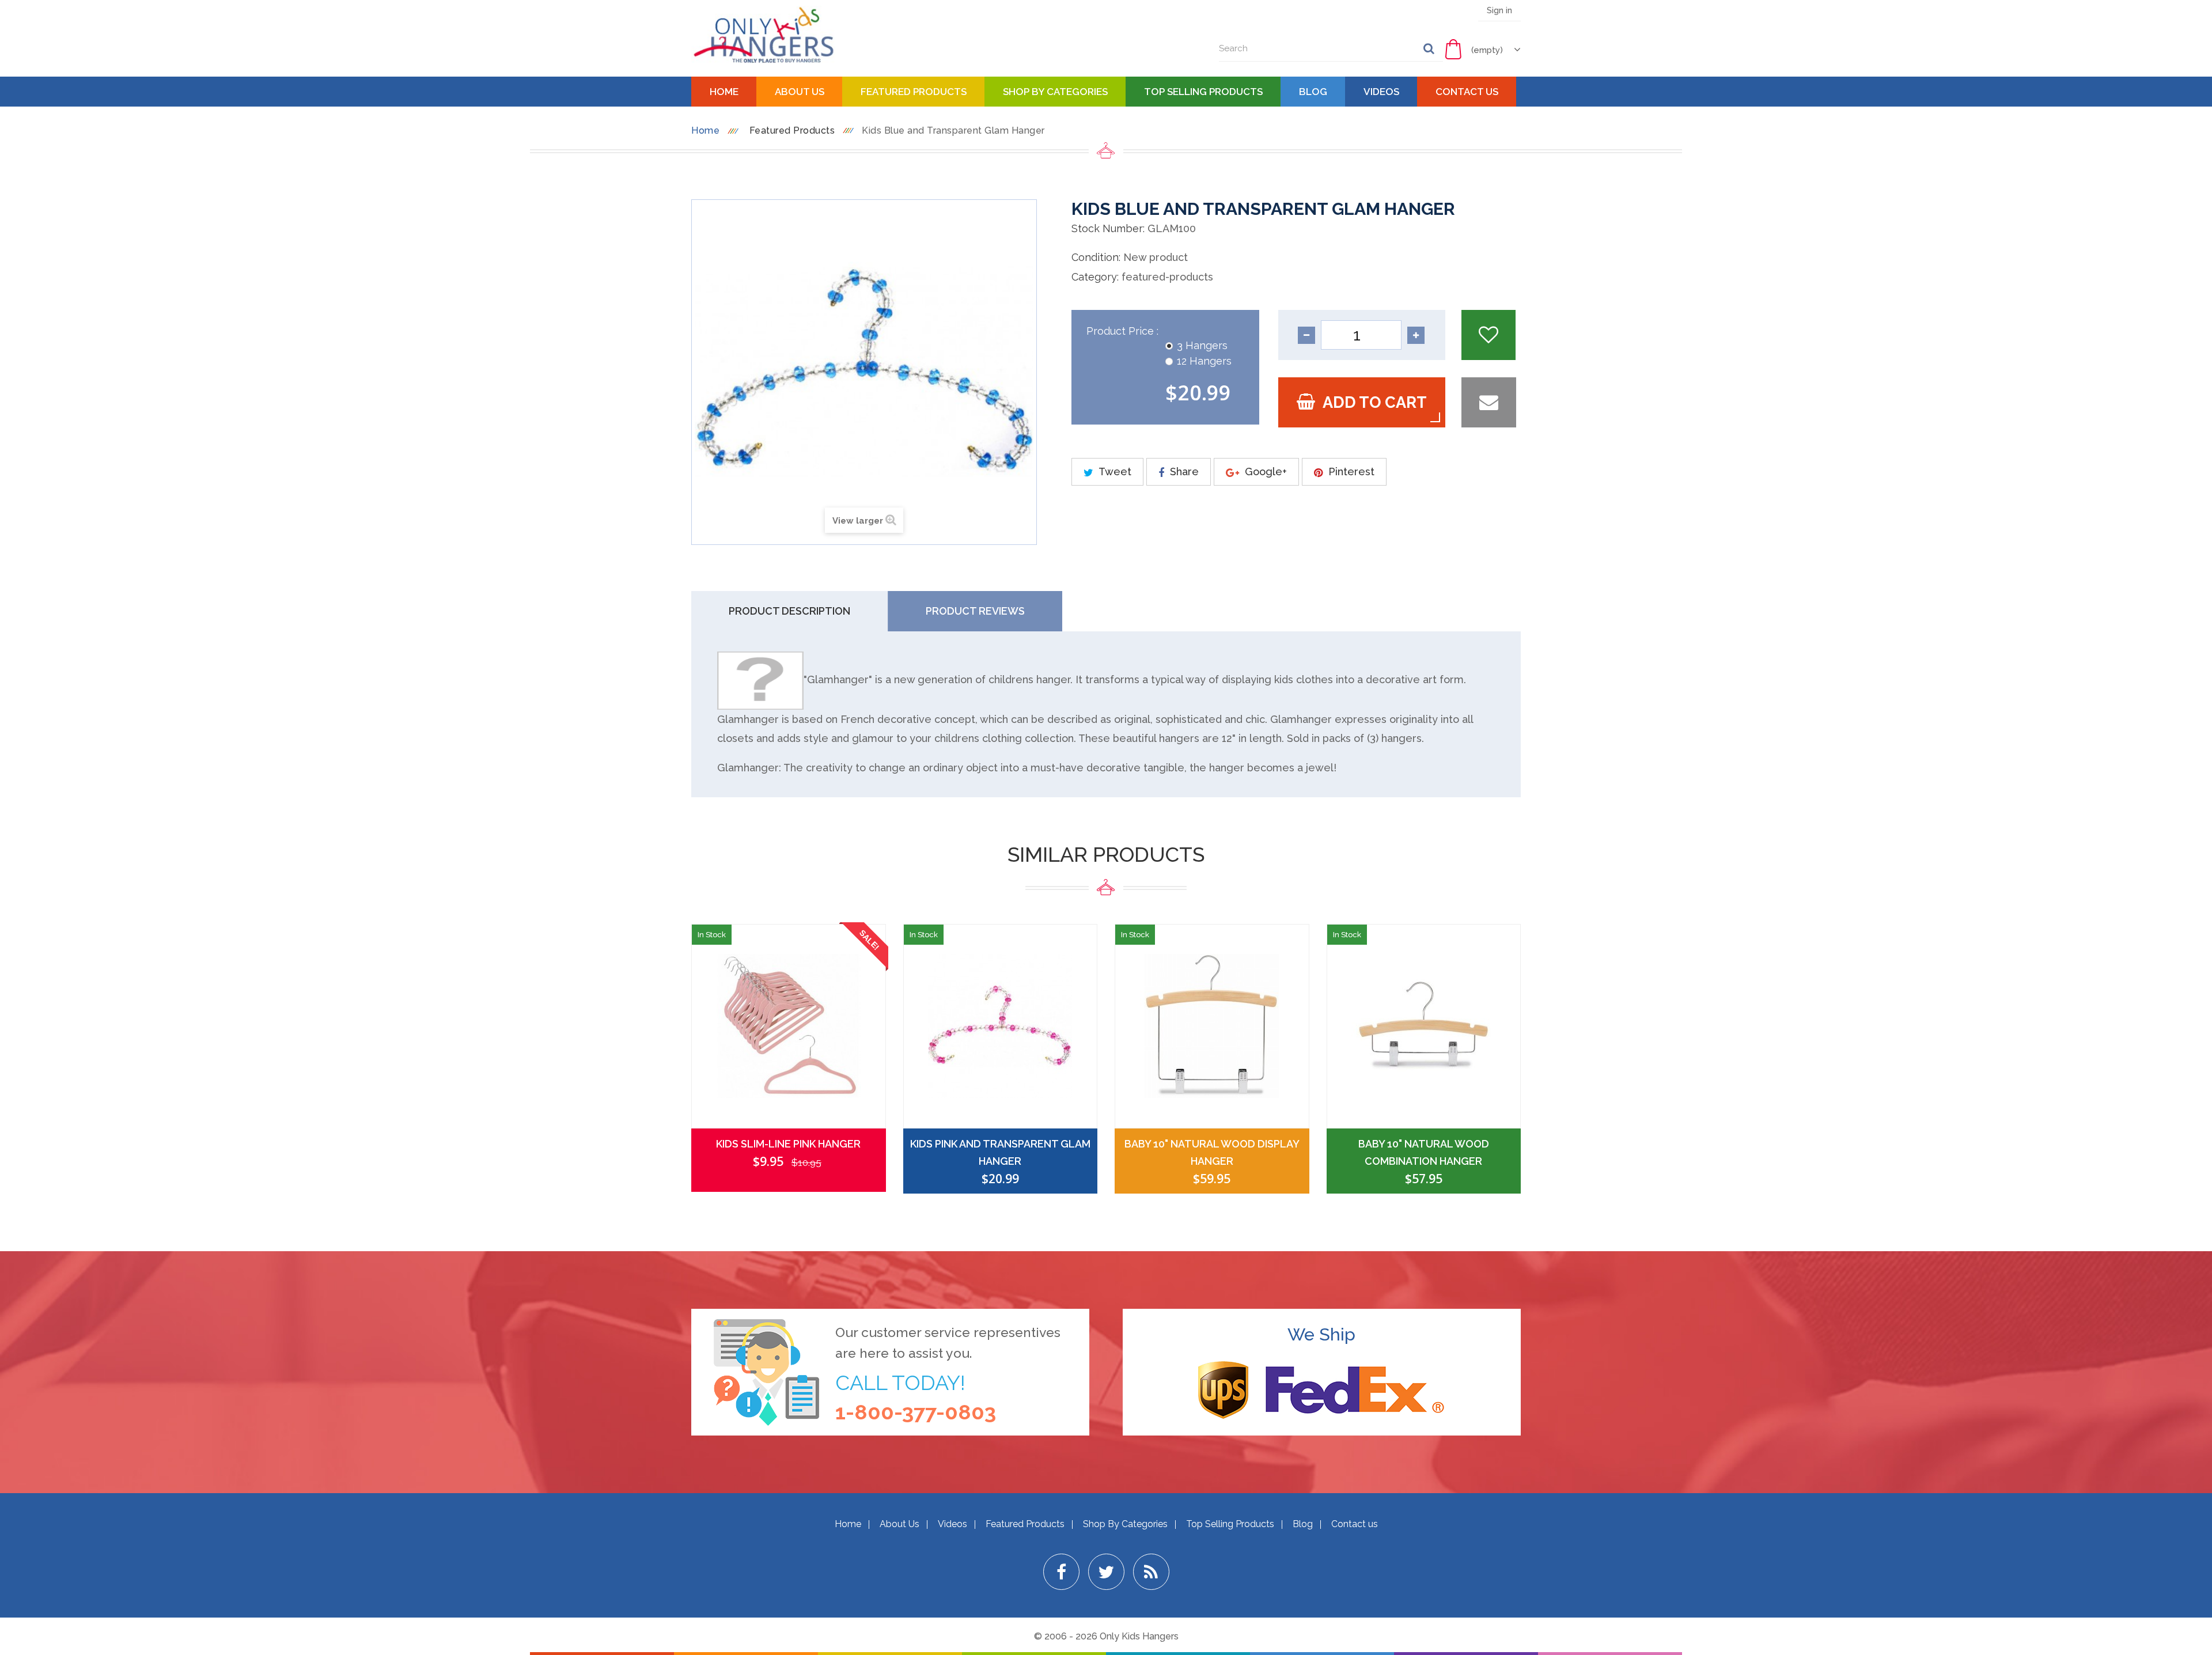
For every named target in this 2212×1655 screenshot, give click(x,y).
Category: (1095, 277)
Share (1183, 471)
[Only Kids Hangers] (763, 35)
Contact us (1355, 1524)
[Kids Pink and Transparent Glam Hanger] (1001, 1026)
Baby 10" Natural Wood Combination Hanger (1424, 1152)
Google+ (1264, 471)
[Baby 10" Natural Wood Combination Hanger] (1424, 1026)
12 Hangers (1204, 361)
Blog (1313, 92)
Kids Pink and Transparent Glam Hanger (1000, 1152)
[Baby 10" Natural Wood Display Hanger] (1212, 1026)
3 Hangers (1202, 345)
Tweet (1114, 471)
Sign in (1499, 10)
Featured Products (914, 92)
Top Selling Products (1203, 92)
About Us (800, 92)
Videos (1381, 92)
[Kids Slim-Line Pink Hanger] (789, 1026)
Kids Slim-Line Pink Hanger (788, 1144)
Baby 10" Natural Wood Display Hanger (1212, 1152)
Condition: (1096, 257)
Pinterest (1350, 471)
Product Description (789, 611)
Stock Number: (1108, 228)
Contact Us (1467, 92)
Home (724, 92)
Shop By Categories (1055, 92)
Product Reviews (975, 611)
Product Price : (1124, 331)
